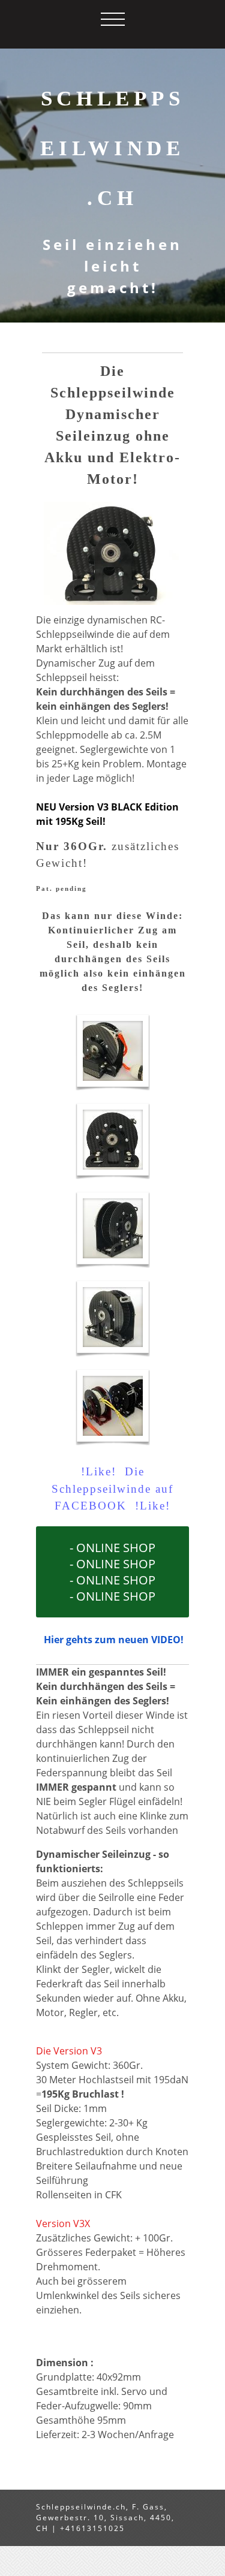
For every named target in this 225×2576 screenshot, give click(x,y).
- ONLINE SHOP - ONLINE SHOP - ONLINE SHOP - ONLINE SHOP (112, 1572)
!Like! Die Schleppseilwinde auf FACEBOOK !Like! (112, 1489)
